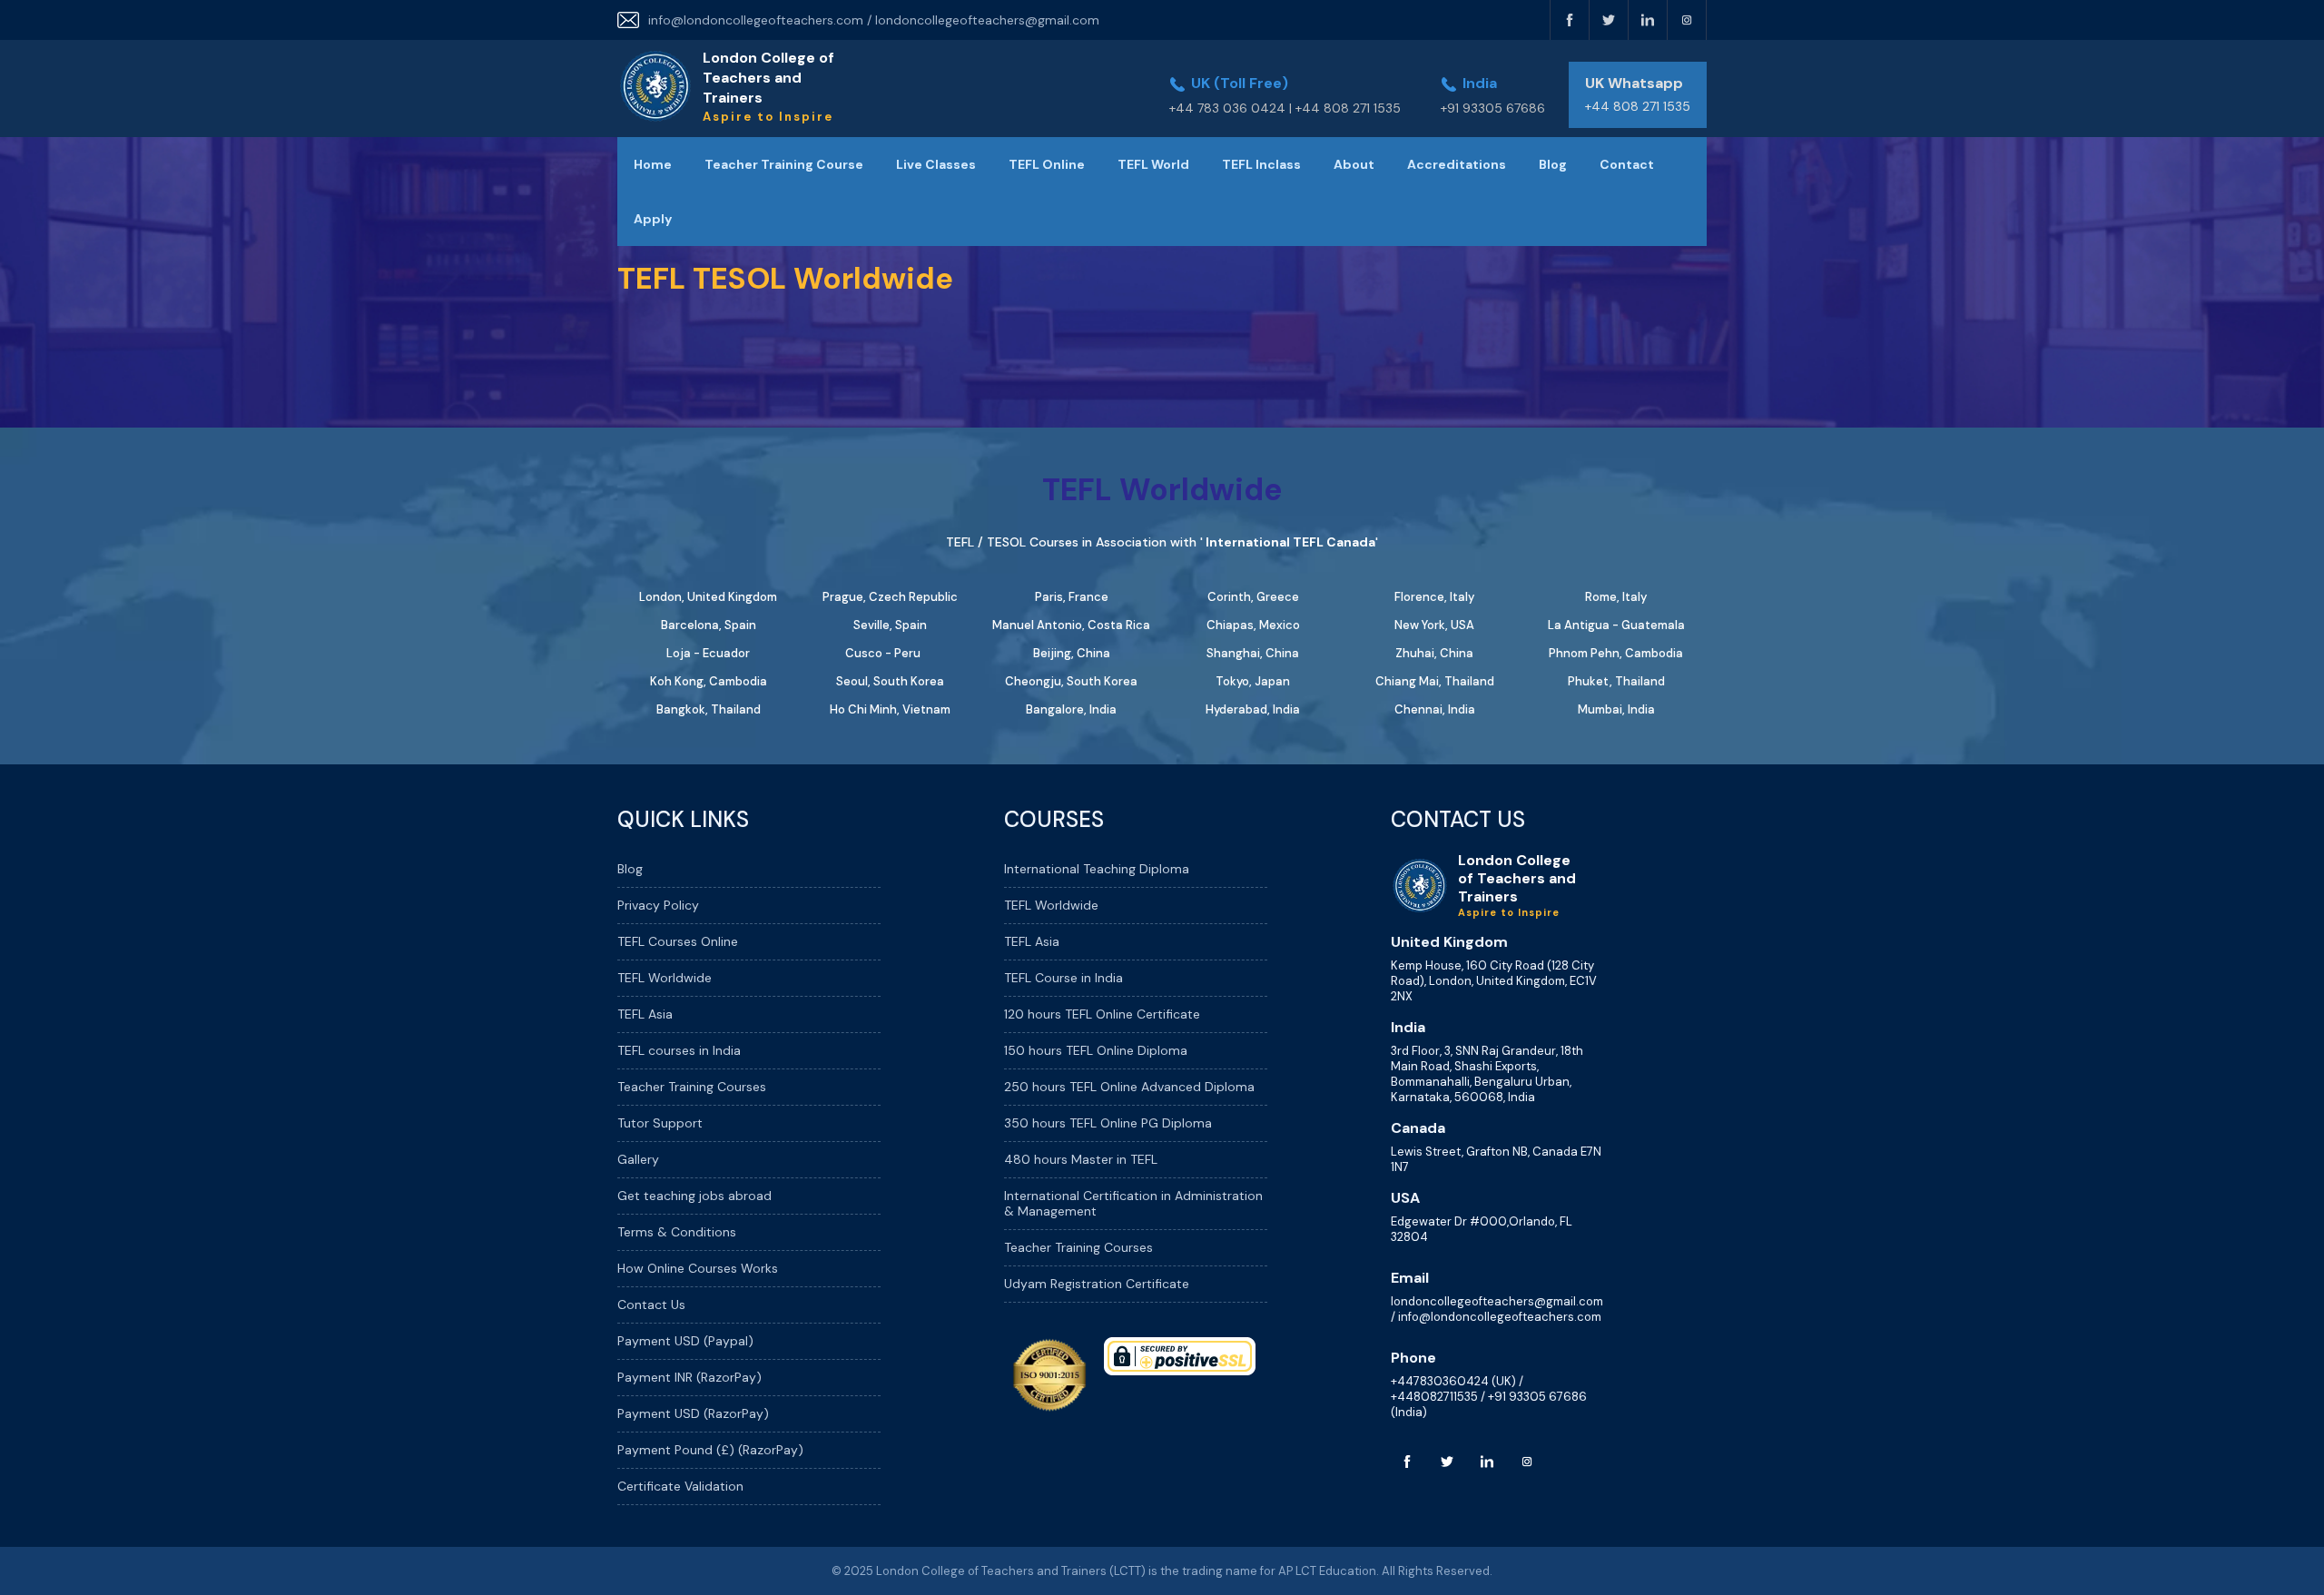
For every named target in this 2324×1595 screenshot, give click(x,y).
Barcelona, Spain (709, 625)
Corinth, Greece (1253, 597)
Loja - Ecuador (708, 653)
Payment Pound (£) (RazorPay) (710, 1450)
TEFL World (1153, 164)
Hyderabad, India (1253, 709)
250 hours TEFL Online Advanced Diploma (1129, 1087)
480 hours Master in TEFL (1081, 1159)
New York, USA (1434, 625)
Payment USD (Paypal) (685, 1341)
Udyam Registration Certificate (1097, 1284)
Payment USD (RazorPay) (693, 1413)
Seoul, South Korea (890, 681)
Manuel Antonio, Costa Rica (1071, 625)
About (1354, 164)
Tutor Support (660, 1123)
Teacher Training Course (784, 164)
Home (653, 164)
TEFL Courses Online (678, 941)
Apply (653, 219)
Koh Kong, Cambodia (709, 681)
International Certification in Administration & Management (1133, 1203)
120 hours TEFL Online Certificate (1102, 1014)
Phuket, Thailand (1616, 681)
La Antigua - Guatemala (1616, 625)
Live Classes (936, 164)
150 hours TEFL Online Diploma (1096, 1050)
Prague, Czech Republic (890, 597)
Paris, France (1072, 597)
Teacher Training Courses (692, 1087)
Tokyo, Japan (1253, 681)
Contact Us (651, 1305)
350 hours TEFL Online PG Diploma (1108, 1123)
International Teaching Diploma (1097, 869)
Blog (1553, 164)
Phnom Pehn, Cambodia (1616, 653)
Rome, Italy (1616, 597)
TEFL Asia (645, 1014)
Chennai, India (1435, 709)
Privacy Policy (658, 905)
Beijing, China (1072, 653)
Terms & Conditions (677, 1232)
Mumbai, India (1616, 709)
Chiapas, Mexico (1253, 625)
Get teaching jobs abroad (694, 1196)
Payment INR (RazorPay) (689, 1377)
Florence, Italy (1434, 597)
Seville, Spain (890, 625)
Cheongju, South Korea (1071, 681)
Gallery (638, 1159)
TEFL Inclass (1261, 164)
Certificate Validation (680, 1486)
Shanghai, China (1253, 653)
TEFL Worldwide (665, 978)
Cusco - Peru (883, 653)
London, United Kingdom (708, 597)
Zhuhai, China (1434, 653)
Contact (1627, 164)
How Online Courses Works (698, 1268)
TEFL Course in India (1064, 978)
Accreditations (1457, 164)
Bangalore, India (1071, 709)
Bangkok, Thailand (709, 709)
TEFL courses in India (679, 1050)
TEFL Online (1047, 164)
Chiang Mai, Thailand (1435, 681)
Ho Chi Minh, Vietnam (890, 709)
